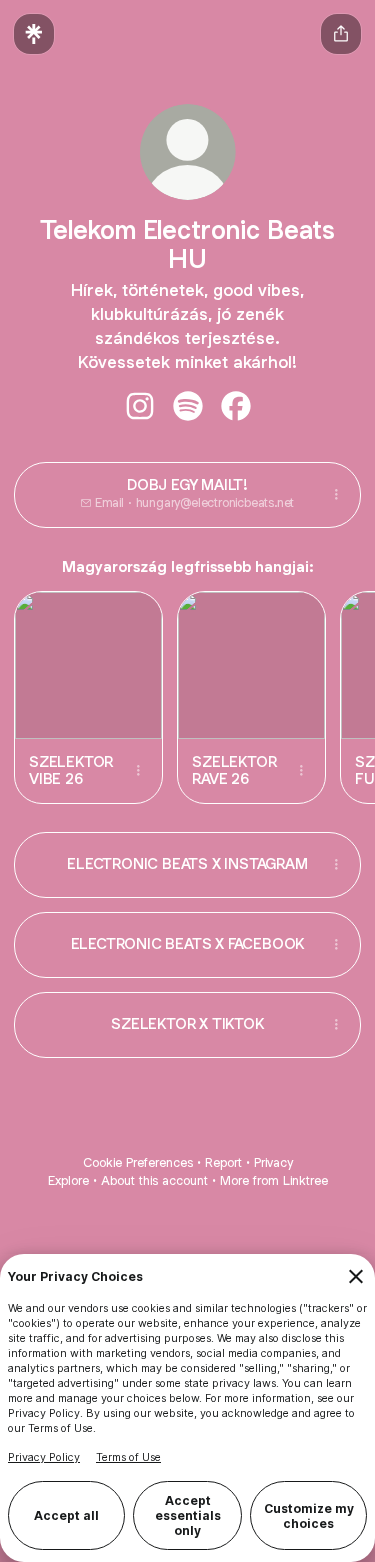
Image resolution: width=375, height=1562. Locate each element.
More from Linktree (274, 1180)
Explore (68, 1180)
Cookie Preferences (138, 1162)
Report (223, 1162)
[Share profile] (341, 34)
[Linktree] (34, 34)
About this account (154, 1180)
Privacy (273, 1162)
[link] (140, 406)
